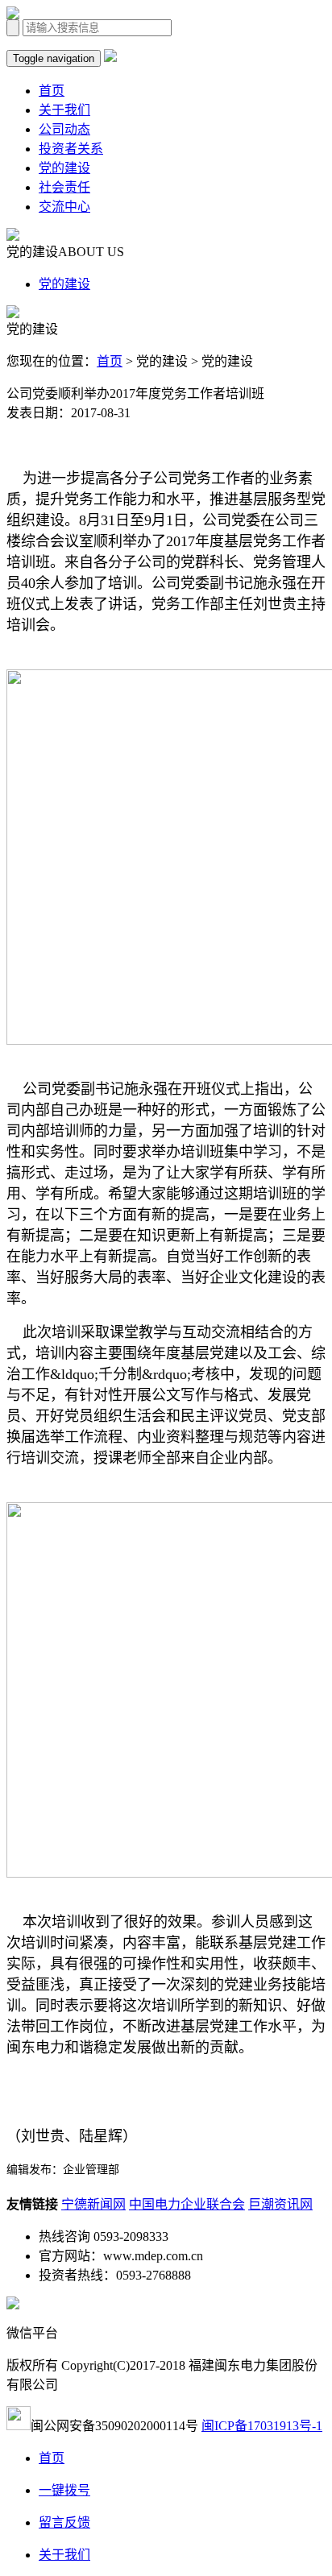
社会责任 (64, 187)
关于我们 (64, 110)
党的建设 (64, 168)
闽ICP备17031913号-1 (262, 2426)
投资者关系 (71, 149)
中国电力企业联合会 (187, 2204)
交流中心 (64, 207)
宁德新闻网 (93, 2204)
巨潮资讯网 (280, 2204)
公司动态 (64, 129)
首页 (52, 91)
